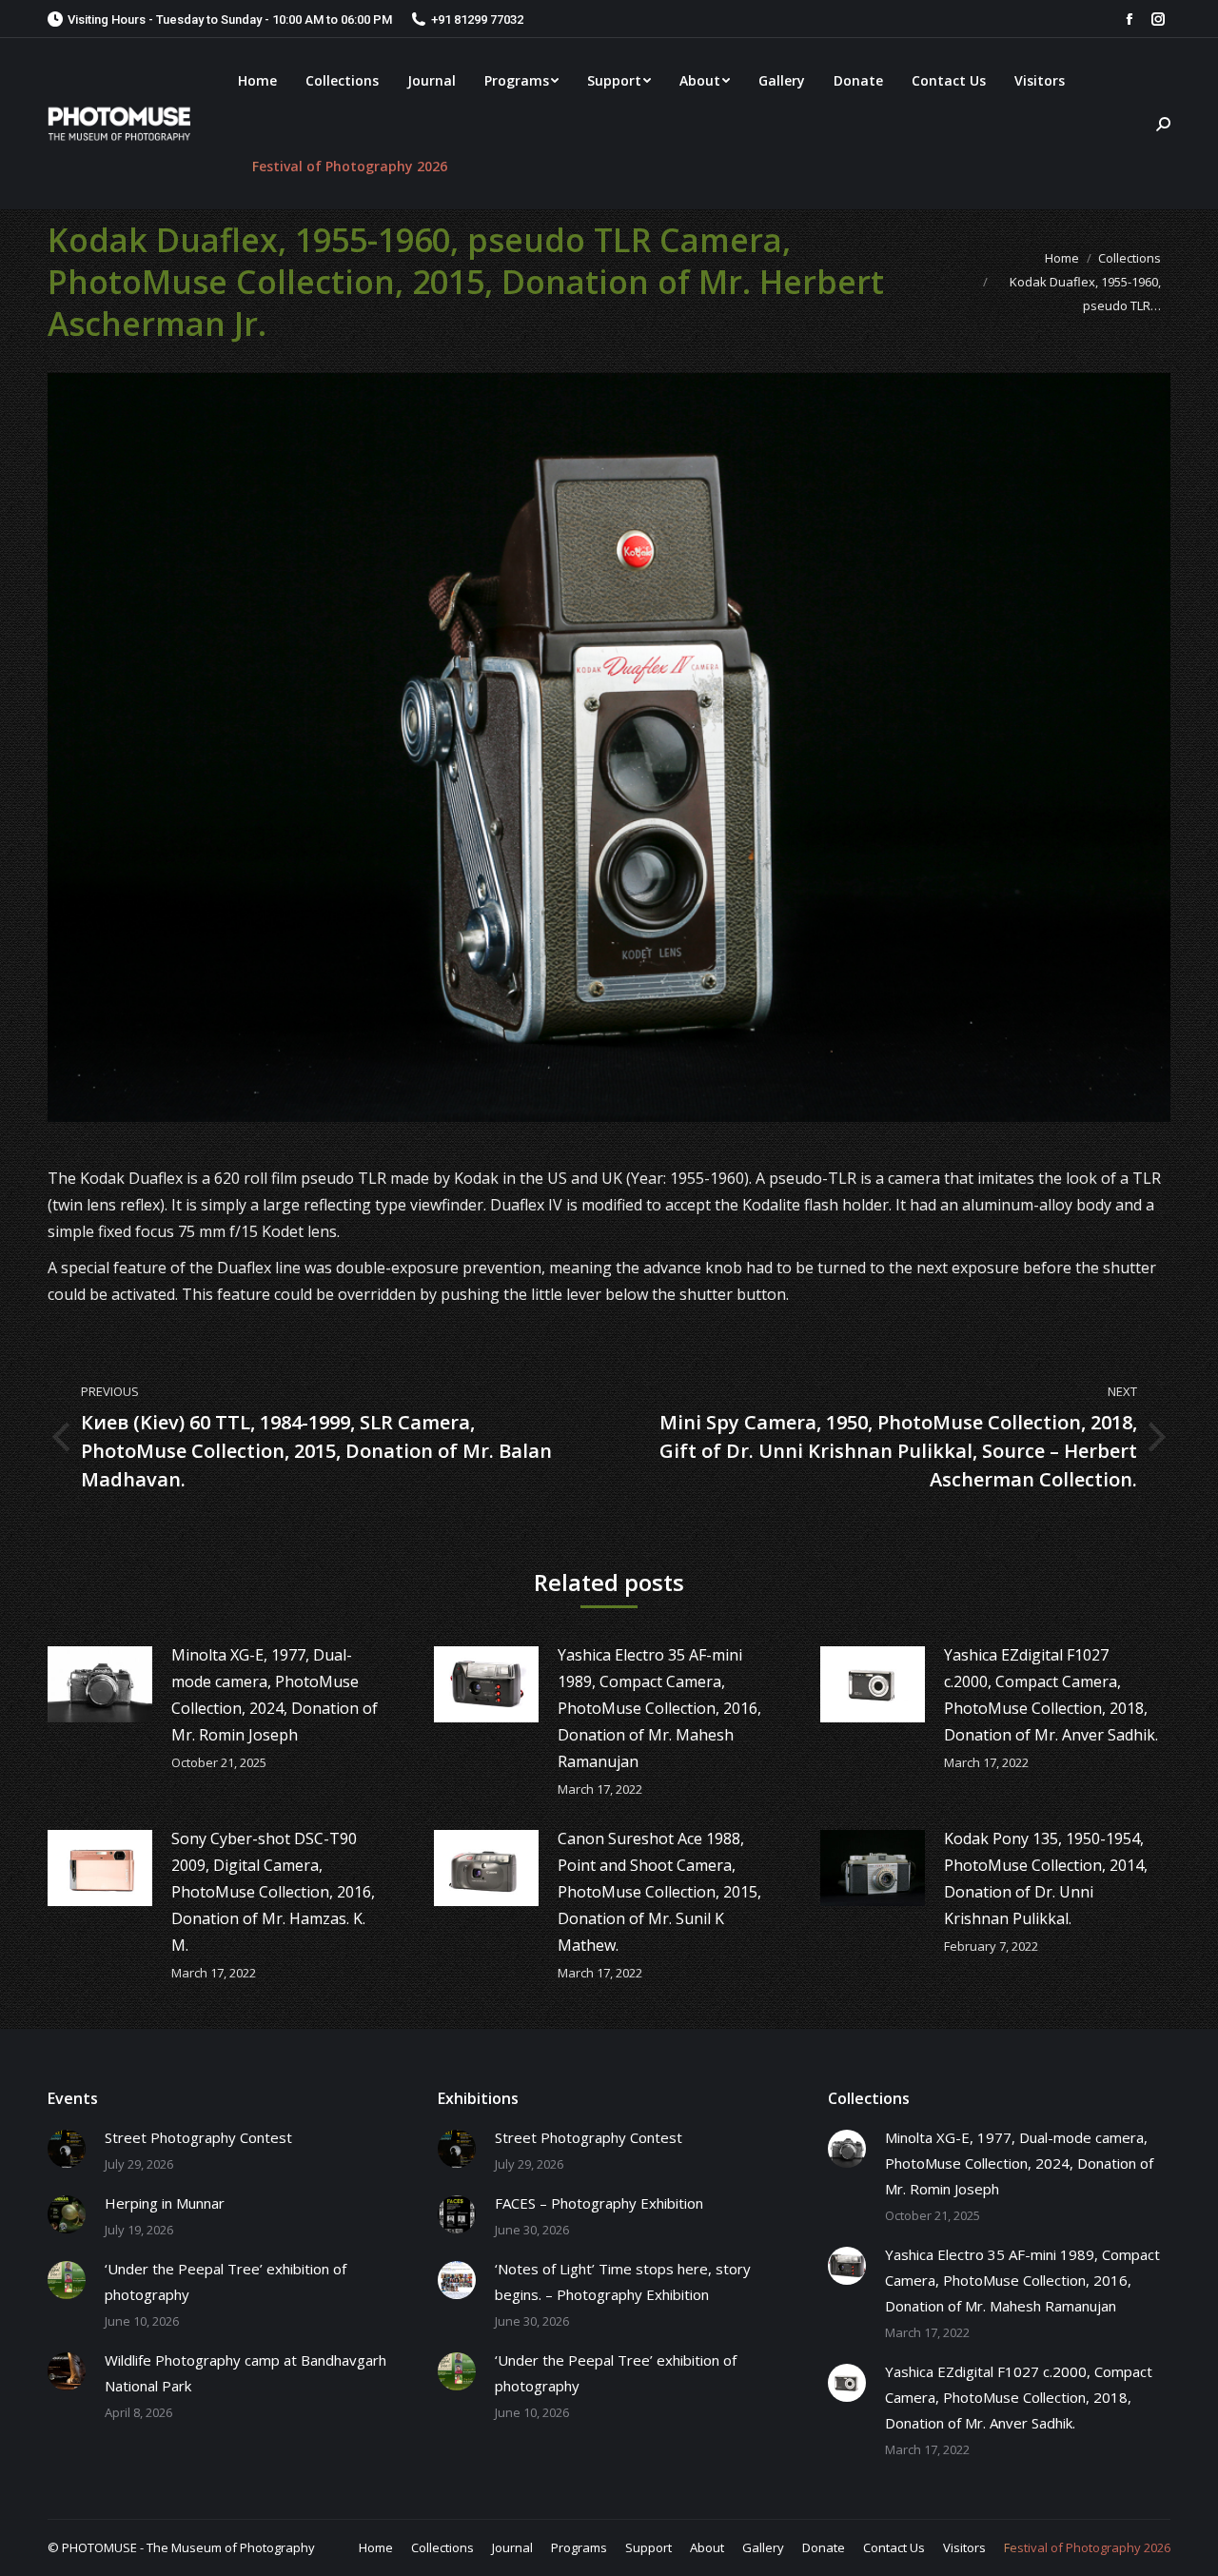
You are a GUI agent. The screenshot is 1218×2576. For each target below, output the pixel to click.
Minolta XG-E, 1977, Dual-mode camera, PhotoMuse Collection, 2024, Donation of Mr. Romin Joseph (275, 1695)
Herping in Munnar (165, 2203)
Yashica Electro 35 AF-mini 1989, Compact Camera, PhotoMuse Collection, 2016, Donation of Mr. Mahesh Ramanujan (659, 1708)
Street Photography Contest (198, 2137)
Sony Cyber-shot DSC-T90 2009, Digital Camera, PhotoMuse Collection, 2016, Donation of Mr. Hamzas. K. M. (273, 1892)
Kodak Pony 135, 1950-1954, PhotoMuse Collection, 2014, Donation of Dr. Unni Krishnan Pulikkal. (1046, 1878)
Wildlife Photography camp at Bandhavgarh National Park (246, 2373)
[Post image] (100, 1684)
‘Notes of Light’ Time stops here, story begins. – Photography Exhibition (623, 2281)
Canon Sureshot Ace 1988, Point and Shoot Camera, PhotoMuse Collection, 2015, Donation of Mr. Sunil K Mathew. (659, 1892)
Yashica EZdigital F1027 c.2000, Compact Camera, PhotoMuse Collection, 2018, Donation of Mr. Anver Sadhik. (1051, 1695)
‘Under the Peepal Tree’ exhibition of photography (226, 2281)
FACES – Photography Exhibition (599, 2203)
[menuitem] (257, 81)
